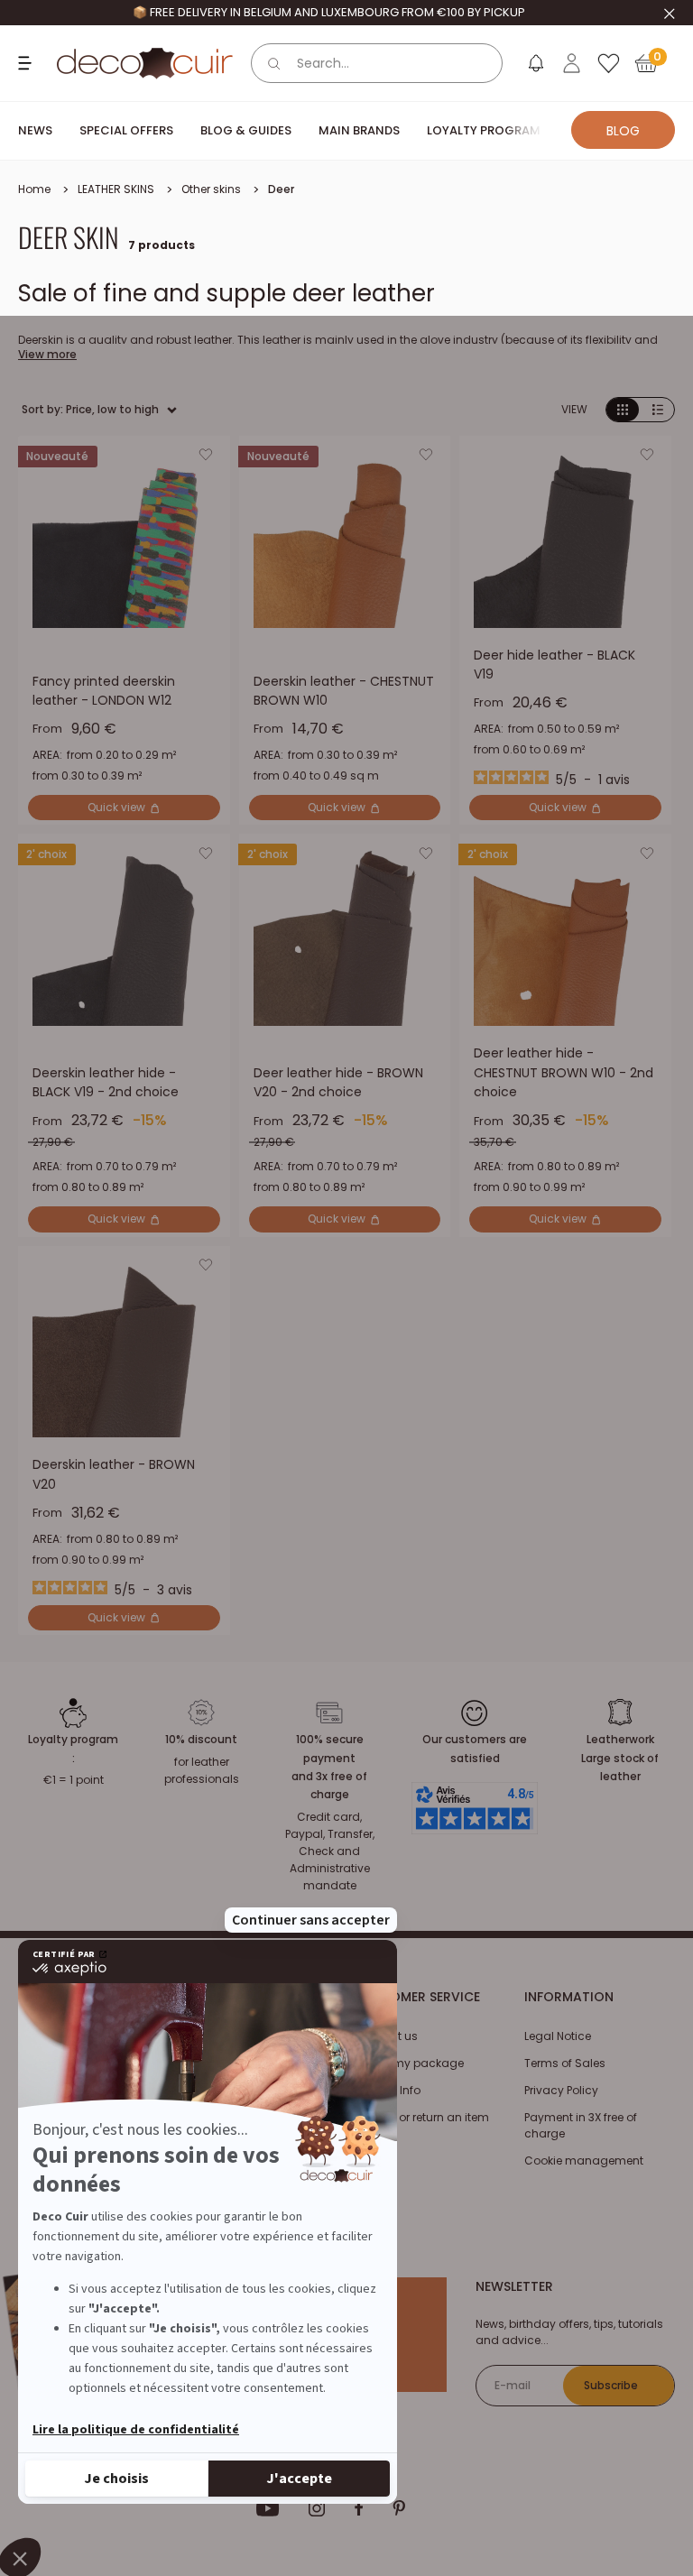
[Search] (274, 63)
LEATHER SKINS (116, 189)
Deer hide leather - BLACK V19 (554, 665)
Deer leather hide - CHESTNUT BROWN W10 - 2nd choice (564, 1072)
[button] (206, 459)
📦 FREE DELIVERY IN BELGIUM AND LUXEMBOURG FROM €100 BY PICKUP (329, 12)
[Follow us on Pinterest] (399, 2508)
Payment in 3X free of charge (581, 2125)
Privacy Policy (561, 2090)
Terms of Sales (565, 2063)
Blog (623, 131)
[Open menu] (27, 63)
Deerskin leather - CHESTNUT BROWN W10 (344, 691)
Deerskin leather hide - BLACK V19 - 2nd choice (106, 1083)
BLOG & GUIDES (246, 130)
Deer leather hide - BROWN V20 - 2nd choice (338, 1083)
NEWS (35, 130)
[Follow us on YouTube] (268, 2508)
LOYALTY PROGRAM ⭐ (492, 130)
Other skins (211, 189)
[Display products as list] (658, 410)
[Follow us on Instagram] (317, 2508)
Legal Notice (558, 2036)
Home (34, 189)
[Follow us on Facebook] (359, 2508)
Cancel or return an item (422, 2117)
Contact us (387, 2036)
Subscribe (611, 2385)
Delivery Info (388, 2090)
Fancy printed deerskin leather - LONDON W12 (104, 691)
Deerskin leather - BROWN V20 (114, 1474)
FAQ (366, 2144)
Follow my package (410, 2063)
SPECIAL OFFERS (126, 130)
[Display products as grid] (623, 410)
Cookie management (584, 2161)
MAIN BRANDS (359, 130)
